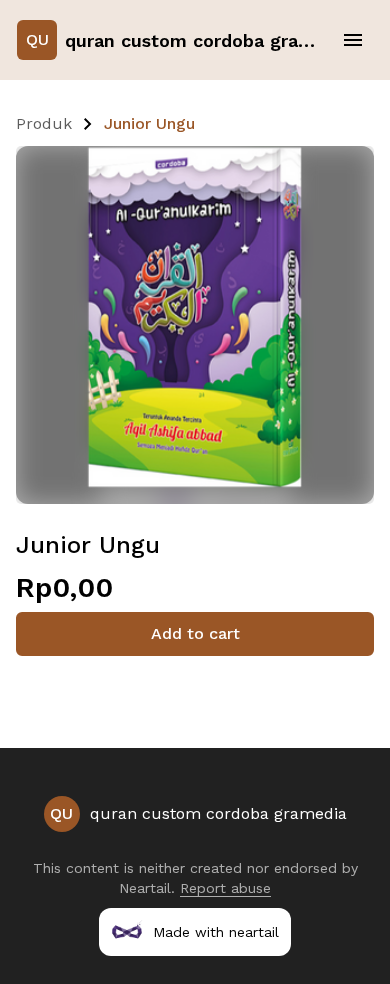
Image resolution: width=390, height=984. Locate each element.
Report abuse (225, 888)
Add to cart (195, 633)
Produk (44, 123)
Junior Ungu (149, 123)
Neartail (145, 888)
